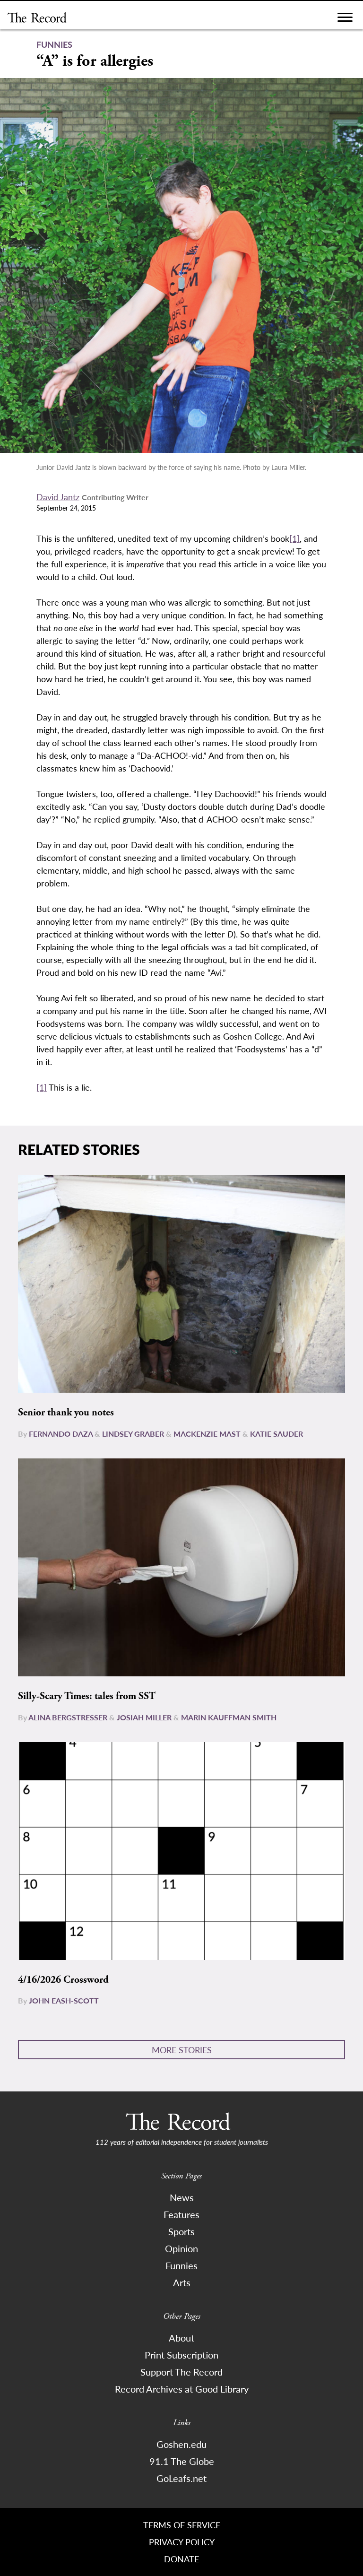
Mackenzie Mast (207, 1434)
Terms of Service (182, 2525)
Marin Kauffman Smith (229, 1717)
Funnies (181, 2265)
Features (181, 2214)
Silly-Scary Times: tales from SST (87, 1696)
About (181, 2338)
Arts (182, 2282)
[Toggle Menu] (345, 20)
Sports (181, 2231)
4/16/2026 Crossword (63, 1980)
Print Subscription (181, 2355)
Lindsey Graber (133, 1434)
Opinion (181, 2248)
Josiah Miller (144, 1717)
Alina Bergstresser (68, 1717)
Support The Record (181, 2372)
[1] (294, 538)
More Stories (182, 2050)
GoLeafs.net (181, 2478)
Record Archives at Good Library (182, 2389)
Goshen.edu (181, 2444)
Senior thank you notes (66, 1413)
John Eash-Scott (64, 2000)
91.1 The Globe (182, 2461)
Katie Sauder (277, 1434)
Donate (181, 2559)
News (182, 2197)
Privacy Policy (182, 2542)
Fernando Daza (61, 1434)
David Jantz (58, 497)
